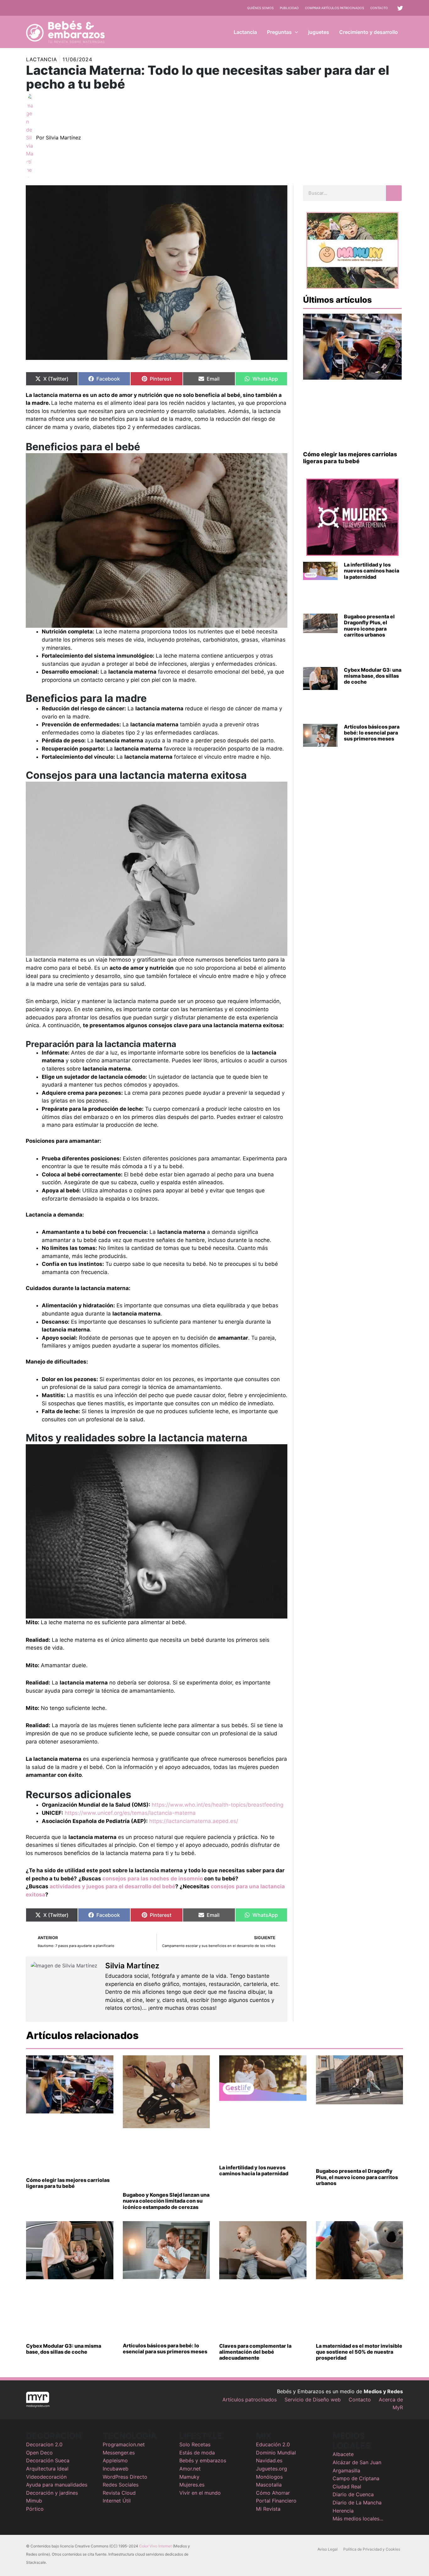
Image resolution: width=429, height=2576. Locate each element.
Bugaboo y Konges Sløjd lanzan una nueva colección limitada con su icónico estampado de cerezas (166, 2201)
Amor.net (190, 2469)
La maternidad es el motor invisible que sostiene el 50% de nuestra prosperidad (359, 2352)
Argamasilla (346, 2470)
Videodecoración (46, 2477)
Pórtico (35, 2509)
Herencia (343, 2511)
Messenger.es (119, 2453)
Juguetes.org (272, 2469)
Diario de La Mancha (357, 2503)
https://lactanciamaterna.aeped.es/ (194, 1821)
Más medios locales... (358, 2519)
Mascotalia (269, 2485)
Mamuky (189, 2477)
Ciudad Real (347, 2487)
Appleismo (115, 2460)
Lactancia (42, 59)
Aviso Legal (328, 2549)
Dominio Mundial (276, 2453)
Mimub (34, 2501)
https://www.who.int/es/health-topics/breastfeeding (217, 1805)
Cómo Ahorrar (273, 2493)
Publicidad (289, 8)
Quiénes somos (260, 8)
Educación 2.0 (273, 2444)
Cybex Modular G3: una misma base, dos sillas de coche (373, 676)
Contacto (379, 8)
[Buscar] (394, 193)
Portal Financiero (276, 2501)
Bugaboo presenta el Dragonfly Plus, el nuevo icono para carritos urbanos (369, 626)
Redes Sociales (121, 2485)
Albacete (343, 2454)
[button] (295, 32)
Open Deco (39, 2453)
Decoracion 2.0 (44, 2444)
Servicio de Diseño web (313, 2400)
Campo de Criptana (356, 2478)
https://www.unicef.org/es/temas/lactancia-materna (130, 1813)
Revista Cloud (119, 2493)
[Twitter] (400, 8)
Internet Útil (117, 2501)
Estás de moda (197, 2453)
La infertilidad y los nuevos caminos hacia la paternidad (372, 571)
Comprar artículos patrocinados (334, 8)
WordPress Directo (125, 2477)
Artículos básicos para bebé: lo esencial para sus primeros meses (372, 733)
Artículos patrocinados (250, 2400)
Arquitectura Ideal (47, 2469)
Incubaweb (116, 2469)
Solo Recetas (195, 2444)
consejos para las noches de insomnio (153, 1879)
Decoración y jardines (52, 2493)
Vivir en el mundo (200, 2493)
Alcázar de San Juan (357, 2462)
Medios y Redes (383, 2391)
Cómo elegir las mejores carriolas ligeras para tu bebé (350, 458)
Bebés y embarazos (203, 2460)
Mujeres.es (192, 2485)
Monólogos (269, 2477)
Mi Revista (268, 2509)
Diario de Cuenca (353, 2494)
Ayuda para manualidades (57, 2485)
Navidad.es (269, 2460)
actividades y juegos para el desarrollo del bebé (112, 1886)
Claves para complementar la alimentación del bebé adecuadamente (255, 2352)
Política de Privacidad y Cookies (372, 2549)
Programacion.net (124, 2444)
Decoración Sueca (48, 2460)
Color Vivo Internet (155, 2546)
